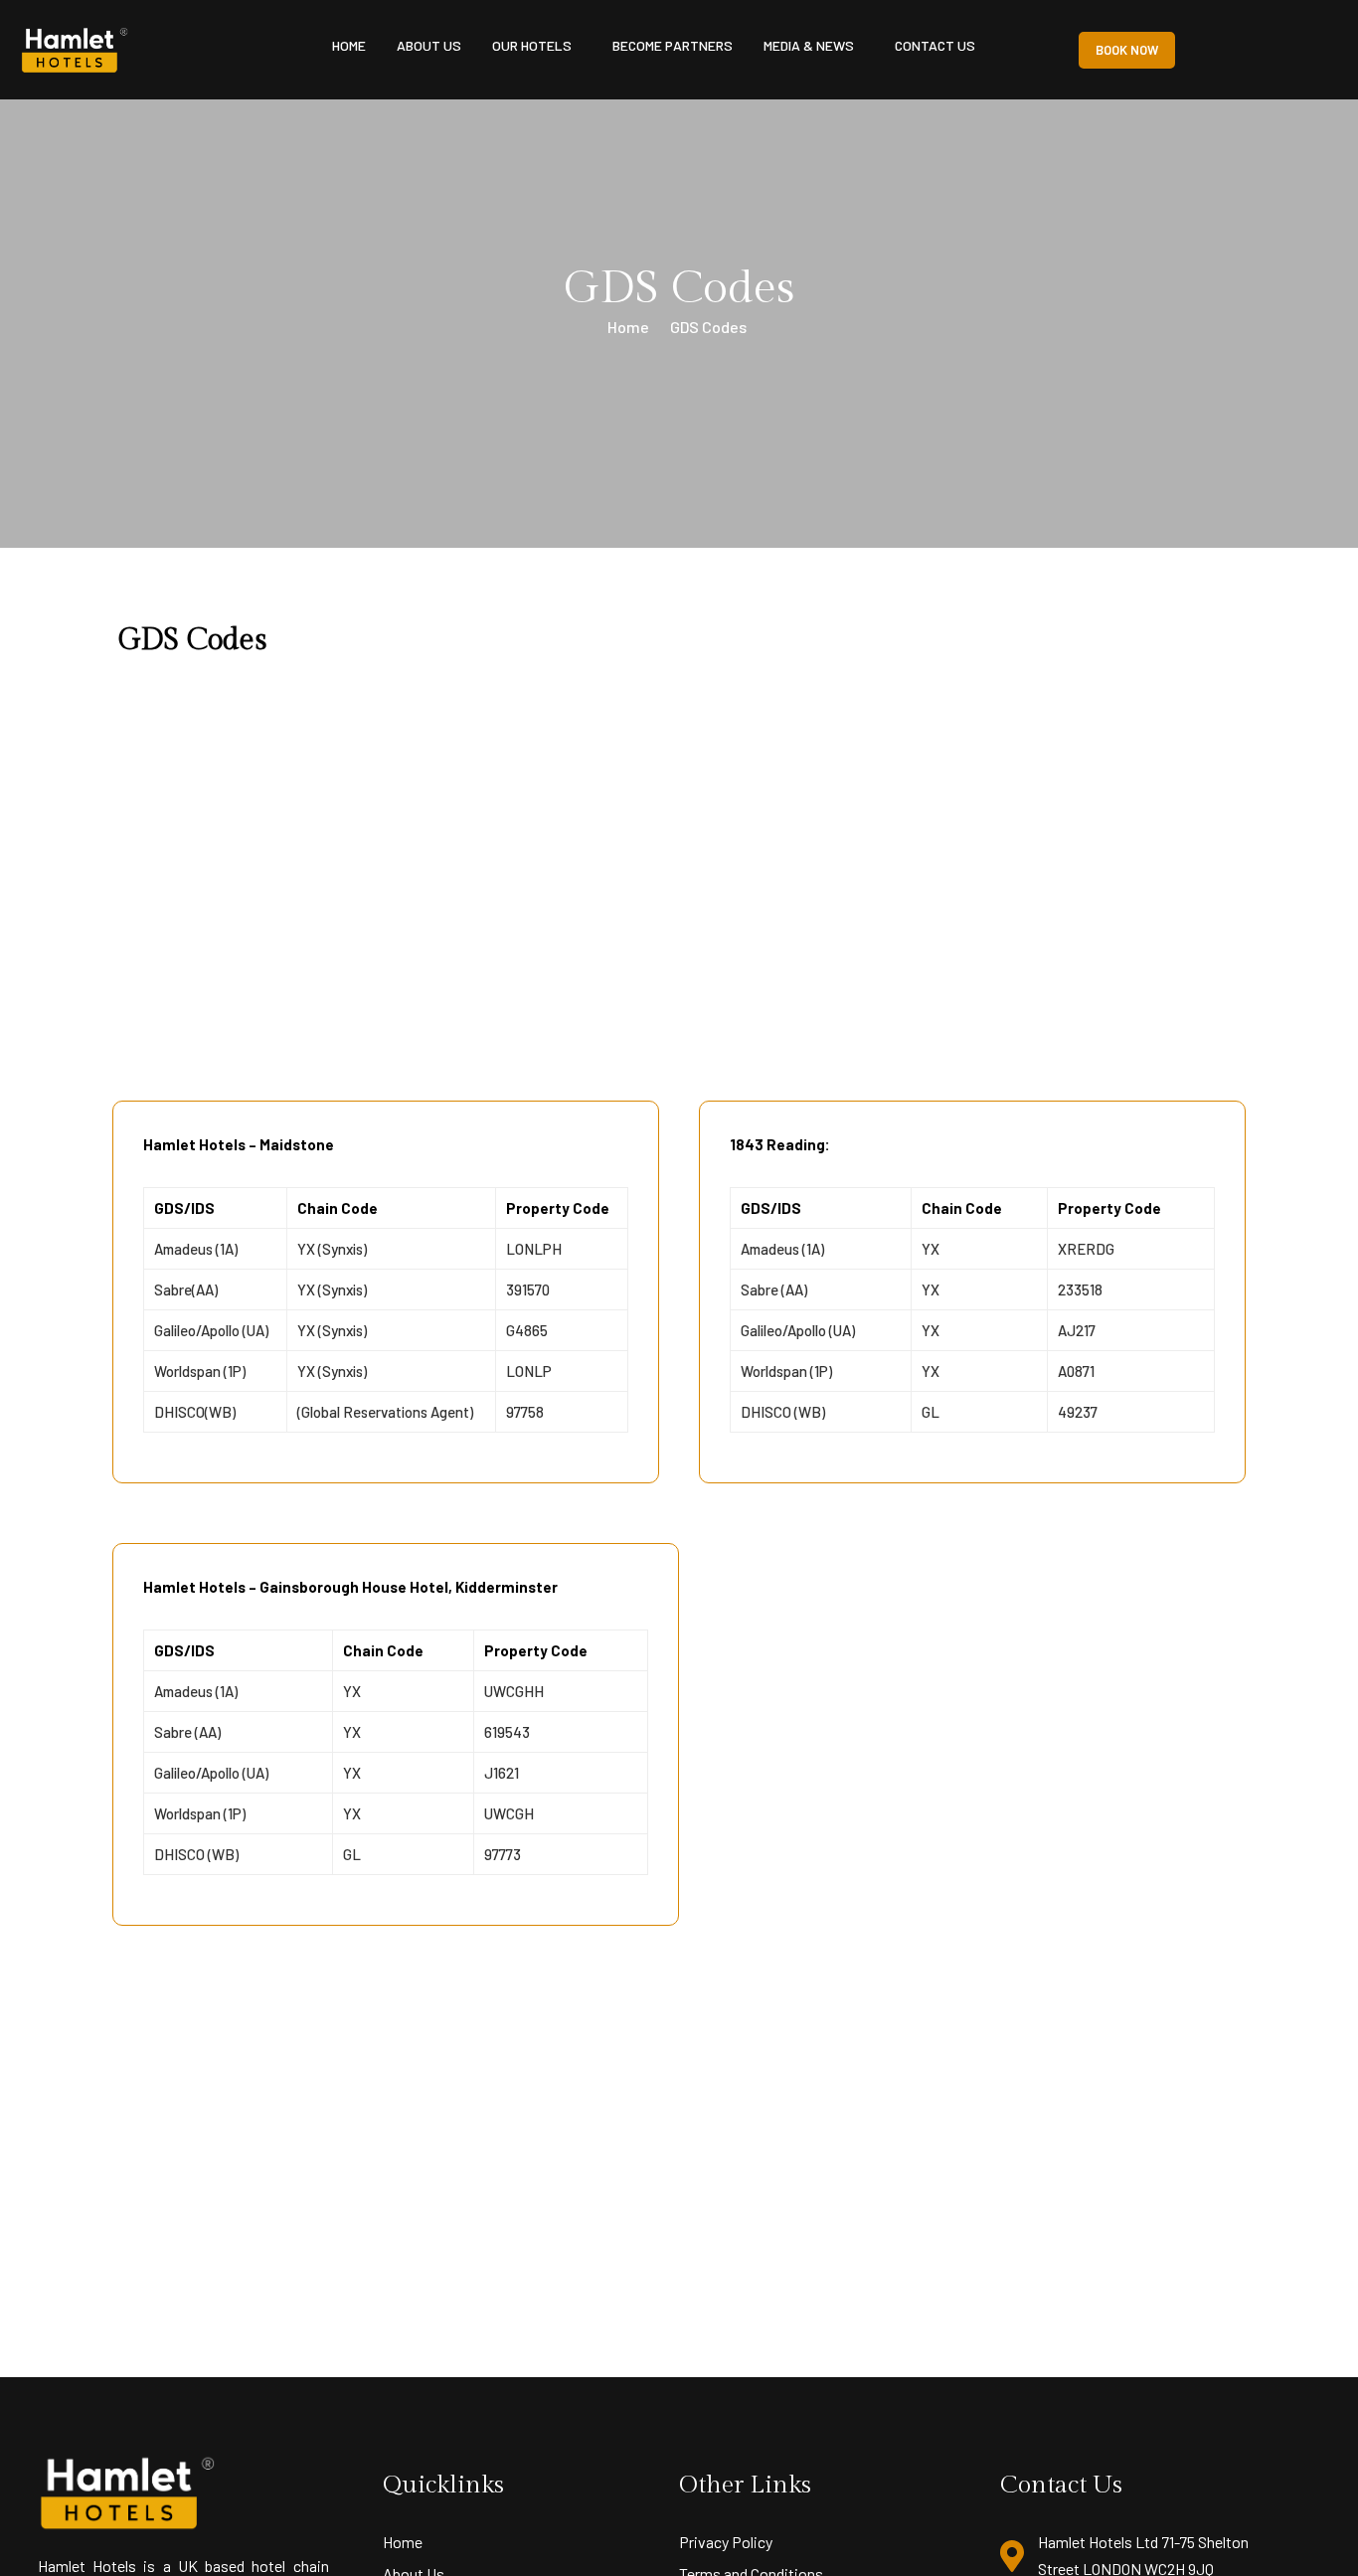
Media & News (809, 45)
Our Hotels (532, 45)
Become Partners (673, 45)
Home (349, 45)
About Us (429, 45)
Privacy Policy (726, 2542)
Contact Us (935, 45)
